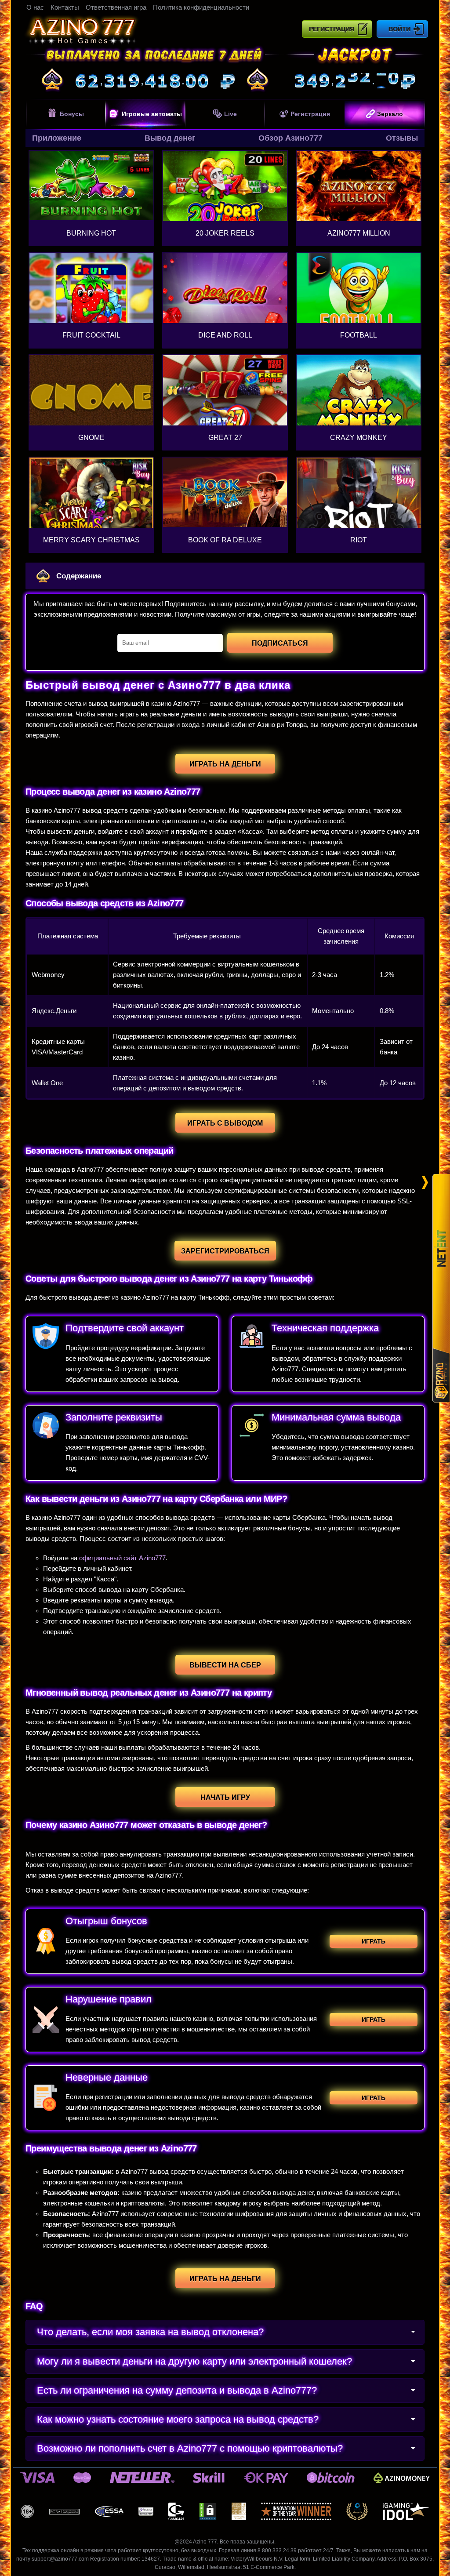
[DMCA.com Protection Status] (208, 2511)
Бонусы (72, 114)
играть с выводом (225, 1123)
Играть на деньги (225, 2279)
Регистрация (332, 29)
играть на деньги (225, 764)
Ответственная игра (116, 7)
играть (374, 1941)
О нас (35, 7)
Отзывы (402, 138)
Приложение (57, 138)
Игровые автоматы (152, 114)
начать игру (225, 1797)
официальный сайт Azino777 (122, 1558)
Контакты (65, 7)
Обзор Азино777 (290, 138)
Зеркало (390, 114)
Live (230, 114)
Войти (399, 29)
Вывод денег (170, 138)
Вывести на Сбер (225, 1665)
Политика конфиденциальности (201, 7)
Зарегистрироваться (225, 1251)
